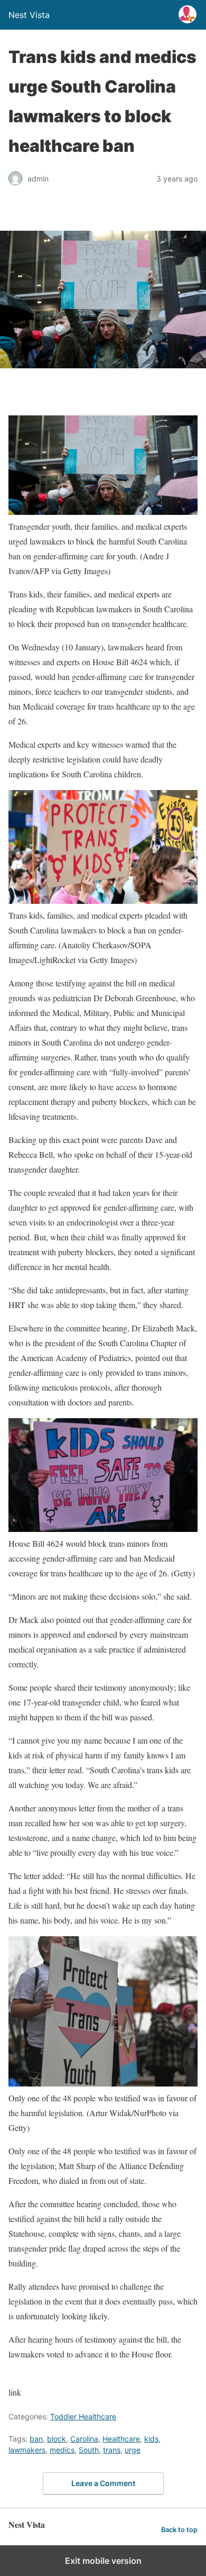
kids (151, 2439)
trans (112, 2450)
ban (36, 2439)
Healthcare (121, 2439)
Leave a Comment (103, 2483)
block (57, 2439)
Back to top (179, 2530)
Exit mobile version (103, 2561)
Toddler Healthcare (83, 2416)
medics (62, 2450)
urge (133, 2450)
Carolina (84, 2439)
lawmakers (27, 2450)
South (89, 2450)
